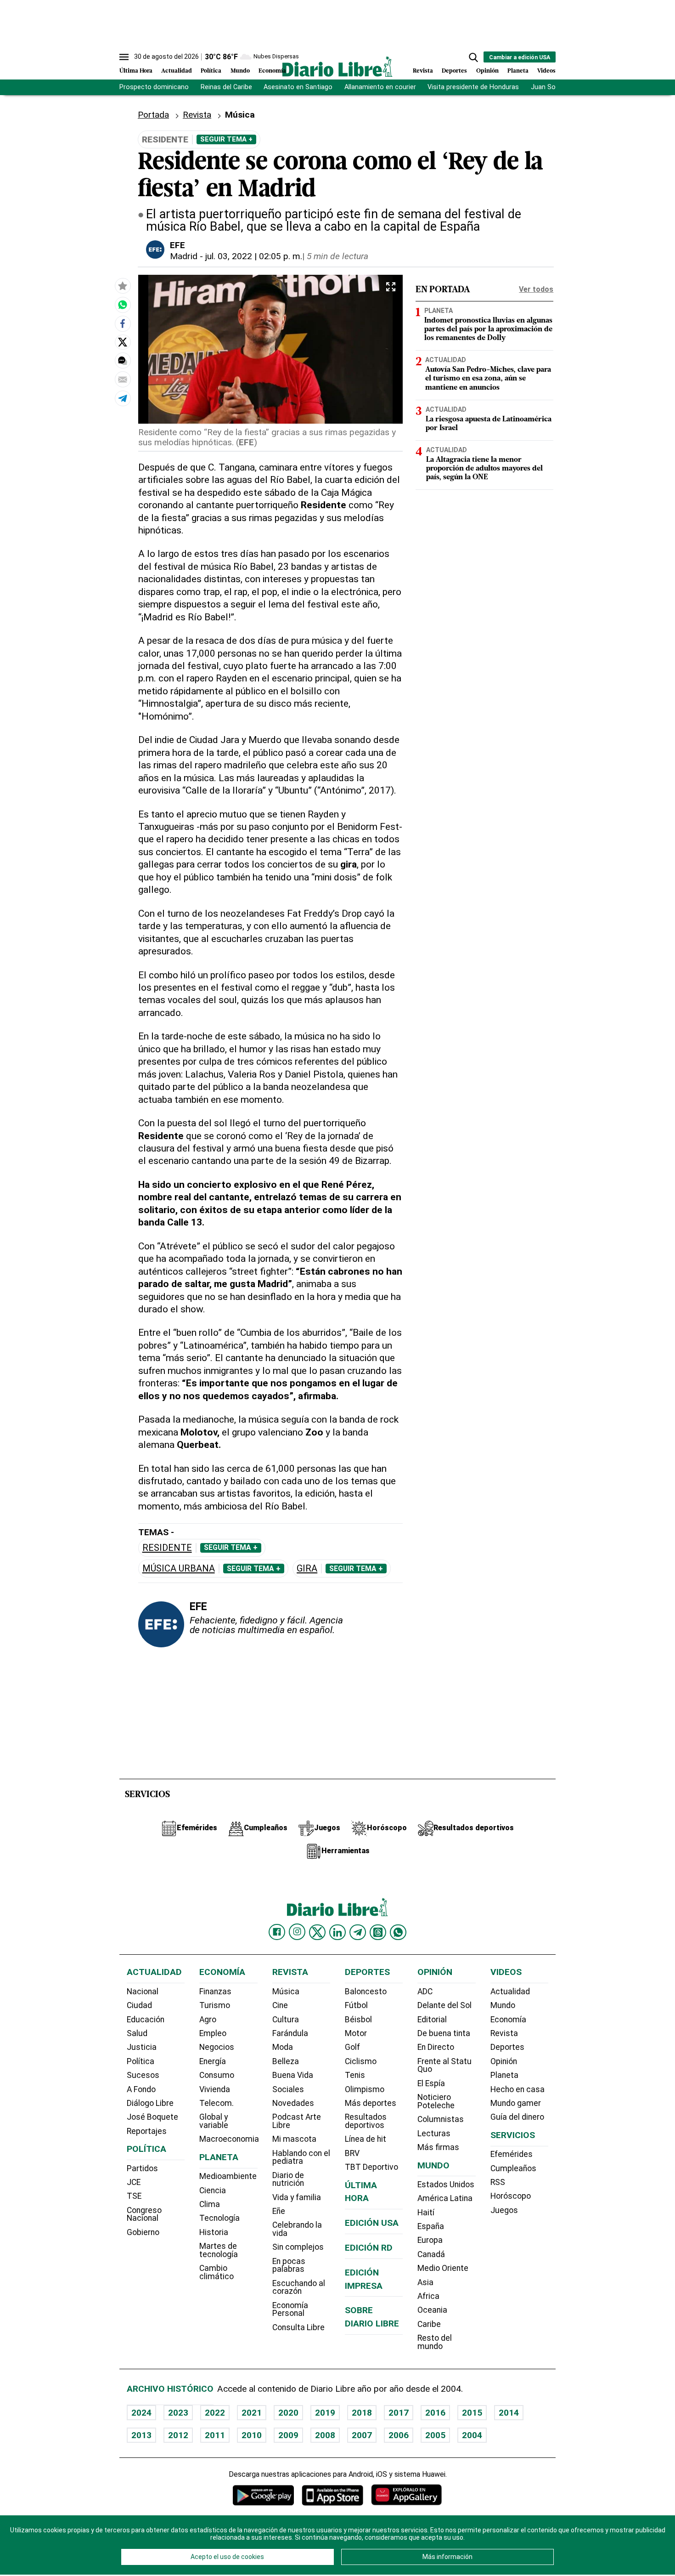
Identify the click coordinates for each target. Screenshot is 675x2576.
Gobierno (143, 2232)
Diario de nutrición (288, 2179)
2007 (362, 2435)
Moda (283, 2047)
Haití (426, 2213)
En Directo (436, 2047)
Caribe (429, 2324)
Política (211, 71)
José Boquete (152, 2117)
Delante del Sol (444, 2005)
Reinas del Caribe (226, 87)
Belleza (286, 2061)
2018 (362, 2413)
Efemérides (512, 2154)
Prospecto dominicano (154, 87)
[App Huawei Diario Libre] (406, 2495)
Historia (214, 2232)
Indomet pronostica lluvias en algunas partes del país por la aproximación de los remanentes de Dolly (488, 329)
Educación (146, 2020)
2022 (215, 2413)
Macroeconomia (229, 2139)
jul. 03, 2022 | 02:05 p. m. (254, 256)
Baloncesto (366, 1992)
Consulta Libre (298, 2327)
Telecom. (217, 2103)
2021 (252, 2413)
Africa (428, 2296)
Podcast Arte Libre (297, 2121)
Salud (137, 2033)
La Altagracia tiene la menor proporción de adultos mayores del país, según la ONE (484, 469)
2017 (399, 2413)
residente (167, 1548)
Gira (307, 1569)
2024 (141, 2413)
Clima (210, 2204)
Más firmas (438, 2147)
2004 (472, 2435)
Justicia (142, 2047)
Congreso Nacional (144, 2214)
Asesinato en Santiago (298, 87)
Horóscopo (511, 2196)
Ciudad (139, 2005)
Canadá (431, 2254)
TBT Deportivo (371, 2167)
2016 (435, 2413)
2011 (215, 2435)
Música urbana (179, 1569)
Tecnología (219, 2218)
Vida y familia (297, 2197)
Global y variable (214, 2121)
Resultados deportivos (366, 2121)
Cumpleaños (513, 2168)
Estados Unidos (446, 2184)
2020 (288, 2413)
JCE (134, 2182)
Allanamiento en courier (380, 87)
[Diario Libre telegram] (358, 1932)
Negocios (217, 2047)
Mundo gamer (516, 2103)
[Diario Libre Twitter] (317, 1932)
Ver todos (536, 289)
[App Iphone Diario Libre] (332, 2495)
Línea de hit (366, 2139)
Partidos (142, 2168)
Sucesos (143, 2075)
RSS (498, 2182)
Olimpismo (365, 2089)
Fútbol (356, 2005)
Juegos (504, 2210)
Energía (213, 2061)
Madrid (184, 256)
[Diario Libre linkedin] (337, 1932)
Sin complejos (298, 2247)
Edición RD (369, 2248)
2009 (288, 2435)
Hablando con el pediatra (301, 2157)
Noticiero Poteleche (436, 2101)
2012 (178, 2435)
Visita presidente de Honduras (473, 87)
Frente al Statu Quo (444, 2065)
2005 (435, 2435)
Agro (208, 2020)
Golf (352, 2047)
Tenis (355, 2075)
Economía (272, 71)
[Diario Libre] (337, 66)
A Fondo (141, 2089)
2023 (178, 2413)
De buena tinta (444, 2033)
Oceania (432, 2310)
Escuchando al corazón (299, 2287)
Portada (153, 115)
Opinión (487, 71)
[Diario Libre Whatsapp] (398, 1932)
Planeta (518, 71)
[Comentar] (123, 361)
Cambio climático (217, 2272)
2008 (325, 2435)
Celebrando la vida (297, 2229)
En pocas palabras (289, 2265)
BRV (352, 2153)
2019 (325, 2413)
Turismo (215, 2005)
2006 (399, 2435)
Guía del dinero (517, 2117)
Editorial (432, 2020)
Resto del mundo (435, 2342)
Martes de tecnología (219, 2250)
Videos (546, 71)
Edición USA (372, 2223)
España (431, 2226)
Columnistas (441, 2119)
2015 (472, 2413)
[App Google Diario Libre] (264, 2495)
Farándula (290, 2033)
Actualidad (177, 71)
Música (286, 1992)
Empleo (213, 2033)
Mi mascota (294, 2139)
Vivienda (215, 2089)
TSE (134, 2196)
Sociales (288, 2089)
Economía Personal (290, 2309)
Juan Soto (547, 87)
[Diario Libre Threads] (378, 1932)
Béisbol (358, 2020)
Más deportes (371, 2103)
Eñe (279, 2211)
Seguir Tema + (226, 139)
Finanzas (215, 1992)
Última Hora (136, 71)
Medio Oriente (443, 2268)
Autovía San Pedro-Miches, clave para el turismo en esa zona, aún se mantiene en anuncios (488, 379)
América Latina (445, 2198)
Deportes (454, 71)
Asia (425, 2282)
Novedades (293, 2103)
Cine (280, 2005)
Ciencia (213, 2190)
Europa (430, 2240)
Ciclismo (361, 2061)
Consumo (217, 2075)
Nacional (143, 1992)
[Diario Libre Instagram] (297, 1932)
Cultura (286, 2020)
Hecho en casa (517, 2089)
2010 (252, 2435)
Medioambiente (228, 2176)
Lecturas (434, 2133)
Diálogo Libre (150, 2103)
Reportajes (147, 2131)
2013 (141, 2435)
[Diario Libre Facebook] (277, 1932)
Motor (356, 2033)
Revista (423, 71)
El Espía (431, 2083)
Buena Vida (293, 2075)
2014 (509, 2413)
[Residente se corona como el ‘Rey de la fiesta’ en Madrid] (123, 305)
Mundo (240, 71)
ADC (425, 1992)
